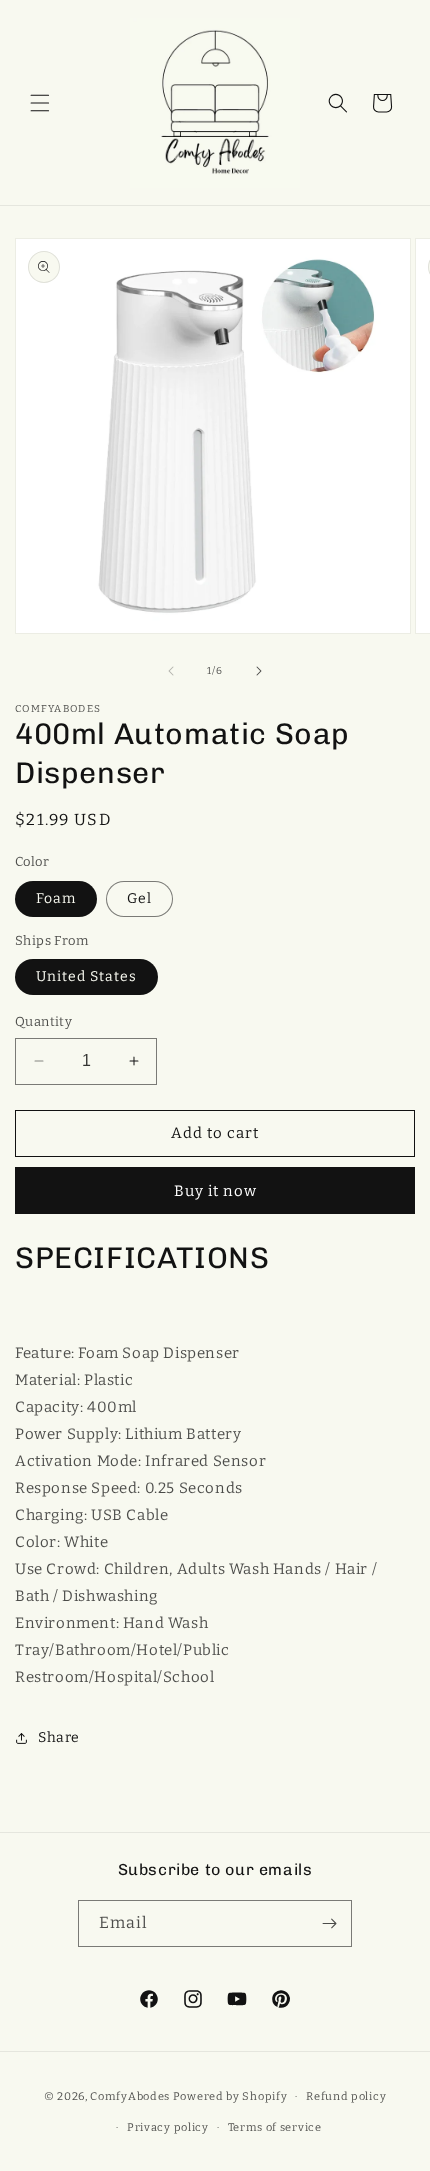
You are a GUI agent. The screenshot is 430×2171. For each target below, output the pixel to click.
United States (86, 976)
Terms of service (275, 2127)
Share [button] (59, 1737)
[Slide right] (259, 671)
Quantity (43, 1021)
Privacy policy (168, 2127)
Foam (56, 898)
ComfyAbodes (130, 2096)
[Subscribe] (329, 1923)
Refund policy (346, 2096)
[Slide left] (171, 671)
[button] (40, 103)
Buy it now (215, 1191)
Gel (139, 898)
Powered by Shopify (230, 2096)
